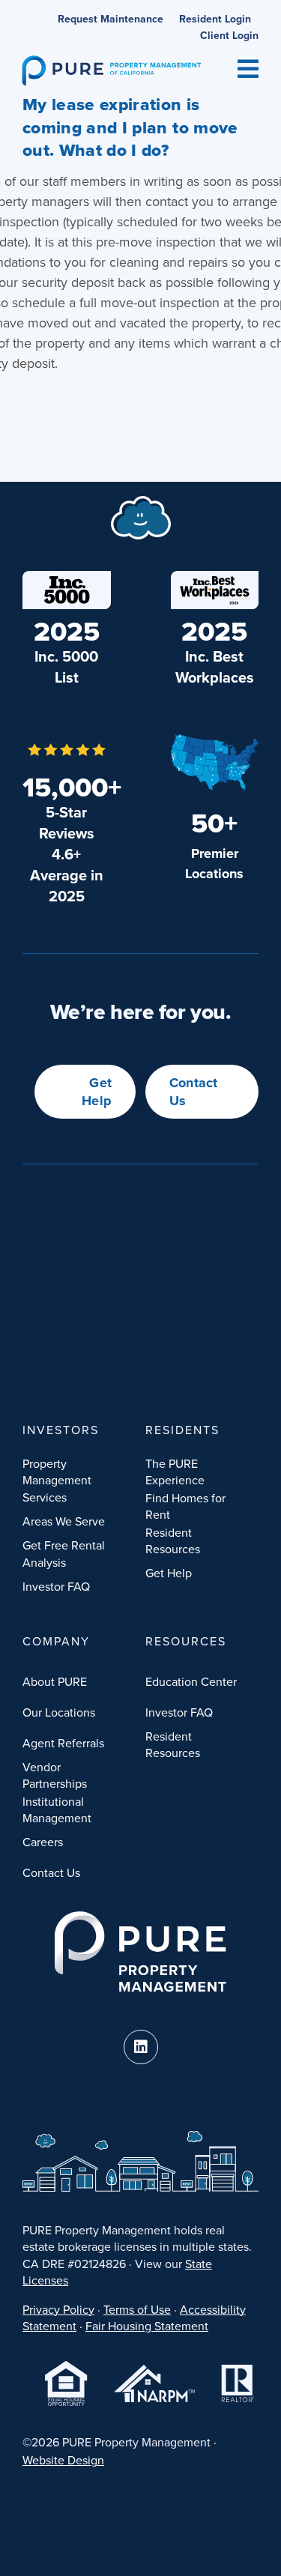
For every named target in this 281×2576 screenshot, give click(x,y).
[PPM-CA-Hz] (112, 62)
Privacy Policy (58, 2309)
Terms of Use (137, 2309)
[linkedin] (141, 2047)
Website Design (63, 2460)
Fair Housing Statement (147, 2326)
